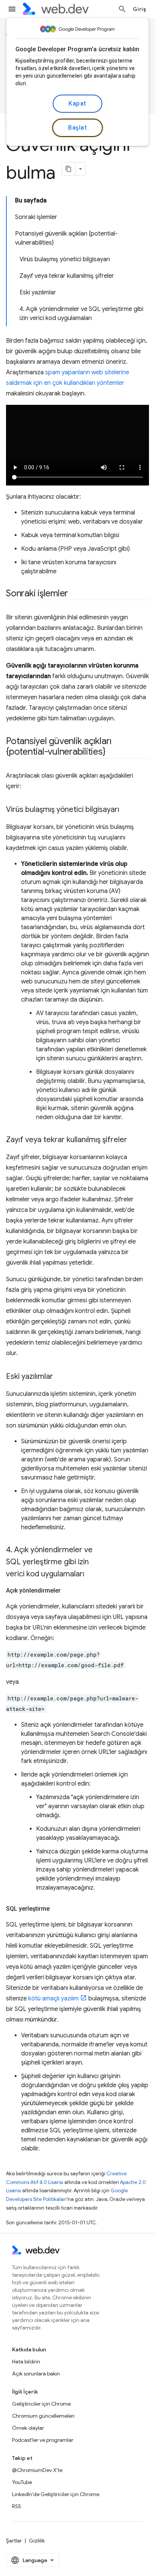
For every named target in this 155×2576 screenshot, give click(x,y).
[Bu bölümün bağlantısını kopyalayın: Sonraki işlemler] (75, 594)
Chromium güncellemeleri (43, 2416)
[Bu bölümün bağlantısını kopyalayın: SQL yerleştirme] (56, 1909)
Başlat (77, 128)
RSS (17, 2506)
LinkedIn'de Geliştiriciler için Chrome (56, 2494)
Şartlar (14, 2541)
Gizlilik (37, 2541)
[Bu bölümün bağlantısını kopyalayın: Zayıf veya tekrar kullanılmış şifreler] (134, 1140)
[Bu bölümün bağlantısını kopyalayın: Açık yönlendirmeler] (67, 1591)
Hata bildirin (26, 2362)
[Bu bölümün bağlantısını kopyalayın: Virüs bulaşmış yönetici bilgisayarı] (126, 810)
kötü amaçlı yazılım (53, 1999)
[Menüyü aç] (12, 9)
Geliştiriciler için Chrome (41, 2404)
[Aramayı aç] (122, 9)
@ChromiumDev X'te (37, 2470)
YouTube (22, 2482)
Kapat (77, 104)
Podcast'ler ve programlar (43, 2440)
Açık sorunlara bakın (36, 2374)
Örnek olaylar (28, 2428)
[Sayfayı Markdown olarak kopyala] (69, 169)
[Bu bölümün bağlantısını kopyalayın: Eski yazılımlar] (60, 1377)
